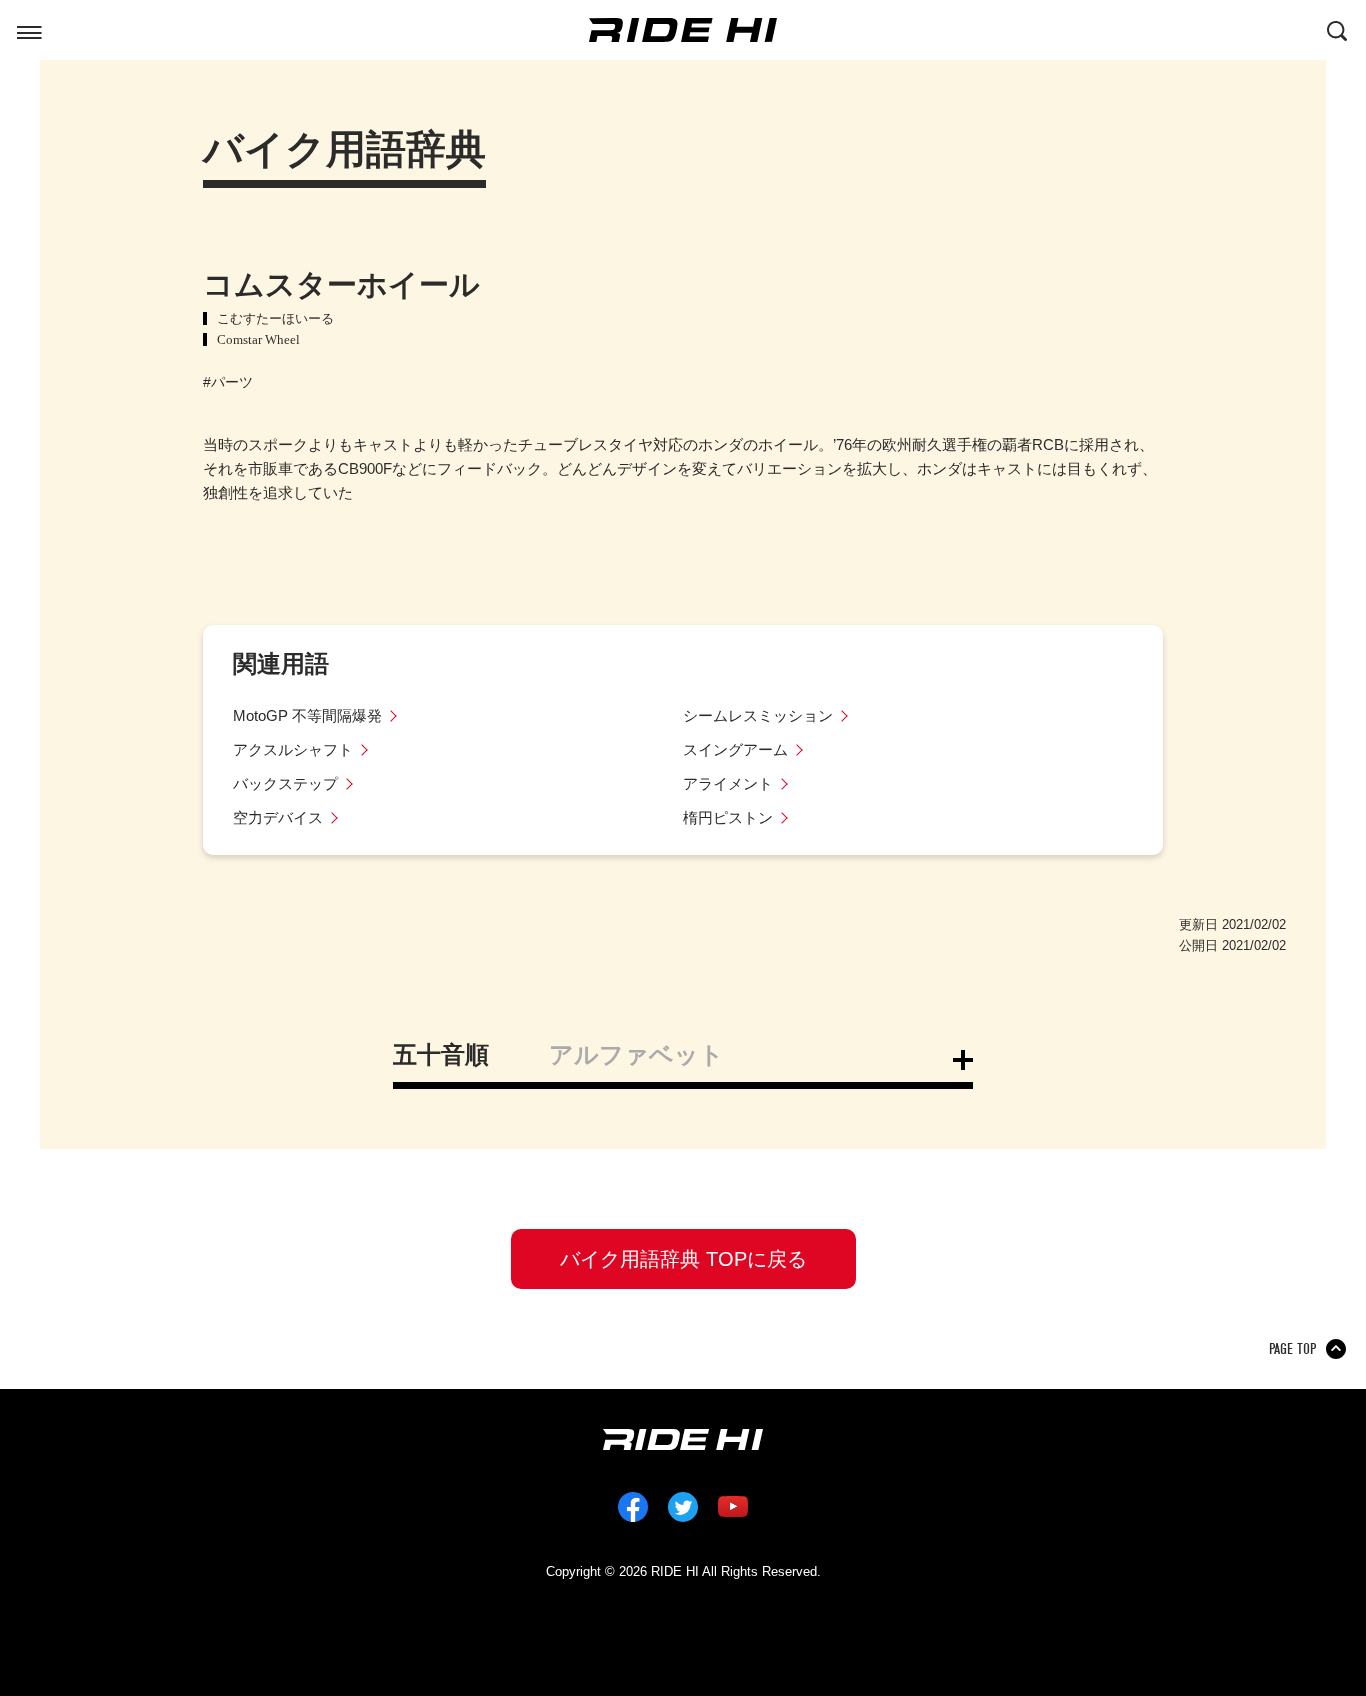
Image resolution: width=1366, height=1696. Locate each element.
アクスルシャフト (293, 749)
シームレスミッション (758, 715)
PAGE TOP (1292, 1349)
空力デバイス (278, 817)
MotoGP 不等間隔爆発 (307, 715)
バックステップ (285, 783)
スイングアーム (735, 749)
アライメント (728, 783)
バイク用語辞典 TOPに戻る (683, 1259)
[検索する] (1337, 29)
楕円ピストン (728, 817)
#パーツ (228, 382)
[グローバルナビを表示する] (29, 29)
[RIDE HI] (683, 30)
